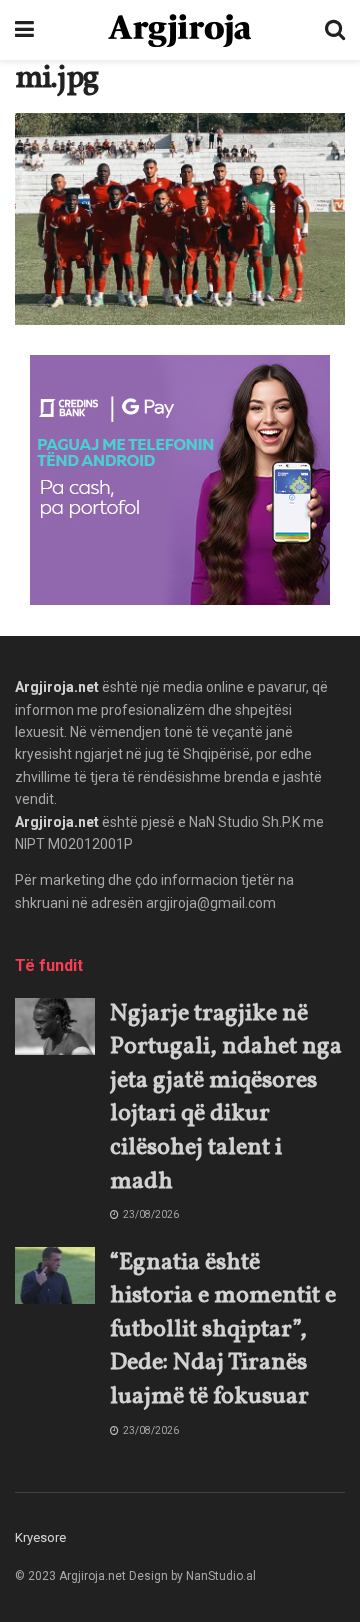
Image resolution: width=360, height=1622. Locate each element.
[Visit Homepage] (179, 30)
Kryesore (40, 1537)
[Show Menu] (24, 30)
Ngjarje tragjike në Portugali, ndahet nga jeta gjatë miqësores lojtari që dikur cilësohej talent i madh (226, 1098)
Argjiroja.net (57, 687)
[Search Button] (335, 30)
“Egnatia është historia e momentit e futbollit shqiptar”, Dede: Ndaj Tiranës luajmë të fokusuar (223, 1330)
